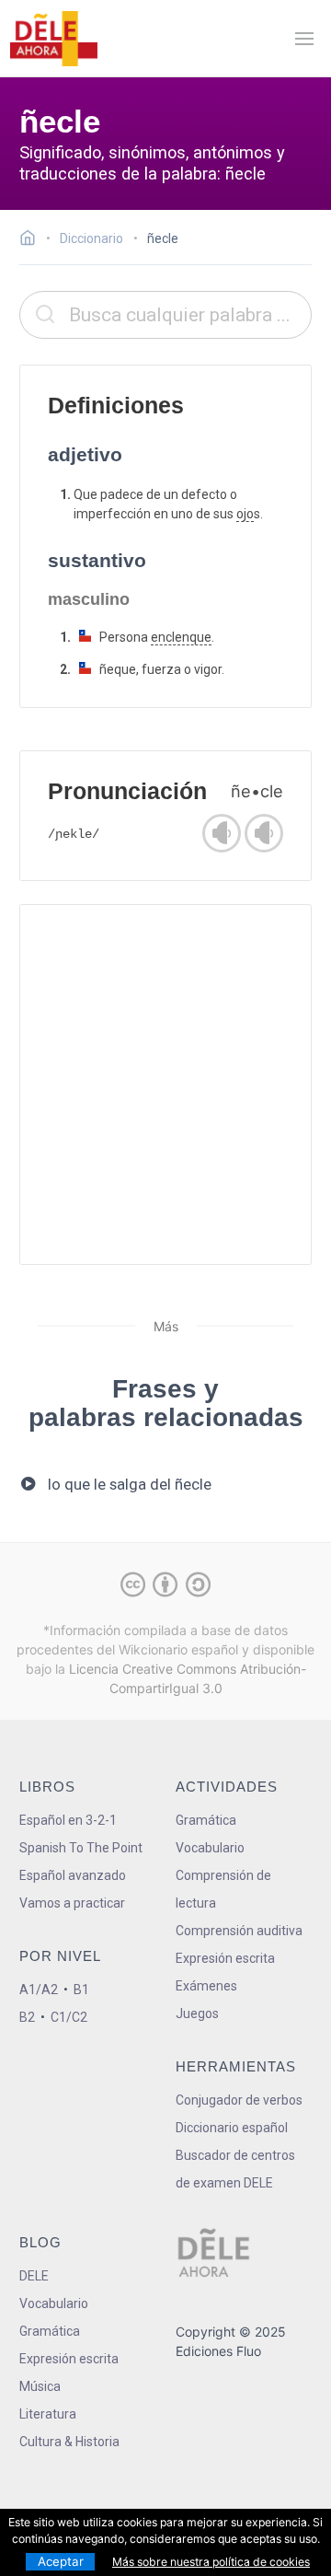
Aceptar (61, 2561)
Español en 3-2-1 (68, 1820)
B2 (27, 2017)
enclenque (181, 637)
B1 (81, 1990)
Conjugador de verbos (239, 2100)
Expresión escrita (225, 1958)
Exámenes (206, 1986)
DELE (34, 2276)
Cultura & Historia (69, 2442)
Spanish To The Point (81, 1848)
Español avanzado (73, 1875)
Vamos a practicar (72, 1903)
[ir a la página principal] (53, 39)
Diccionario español (232, 2128)
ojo (245, 514)
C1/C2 (69, 2017)
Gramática (206, 1820)
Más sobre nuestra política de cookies (211, 2562)
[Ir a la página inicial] (33, 240)
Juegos (197, 2013)
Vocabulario (210, 1848)
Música (40, 2386)
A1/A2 (39, 1990)
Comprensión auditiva (239, 1931)
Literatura (48, 2414)
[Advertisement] (165, 1085)
